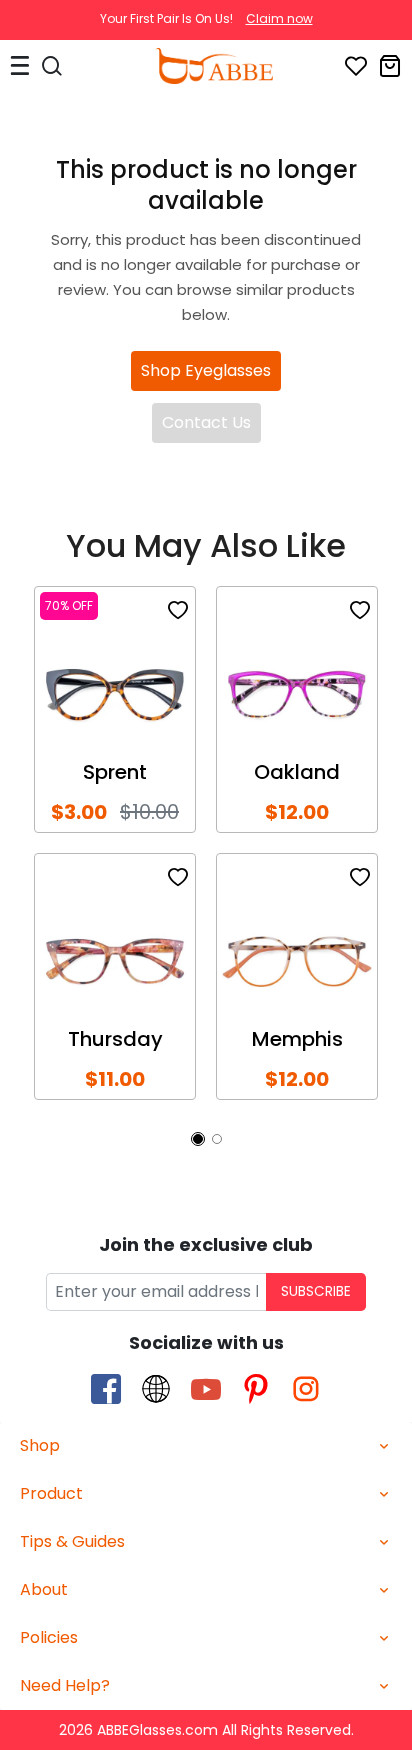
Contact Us (206, 422)
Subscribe (316, 1291)
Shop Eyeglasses (206, 370)
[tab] (206, 1446)
